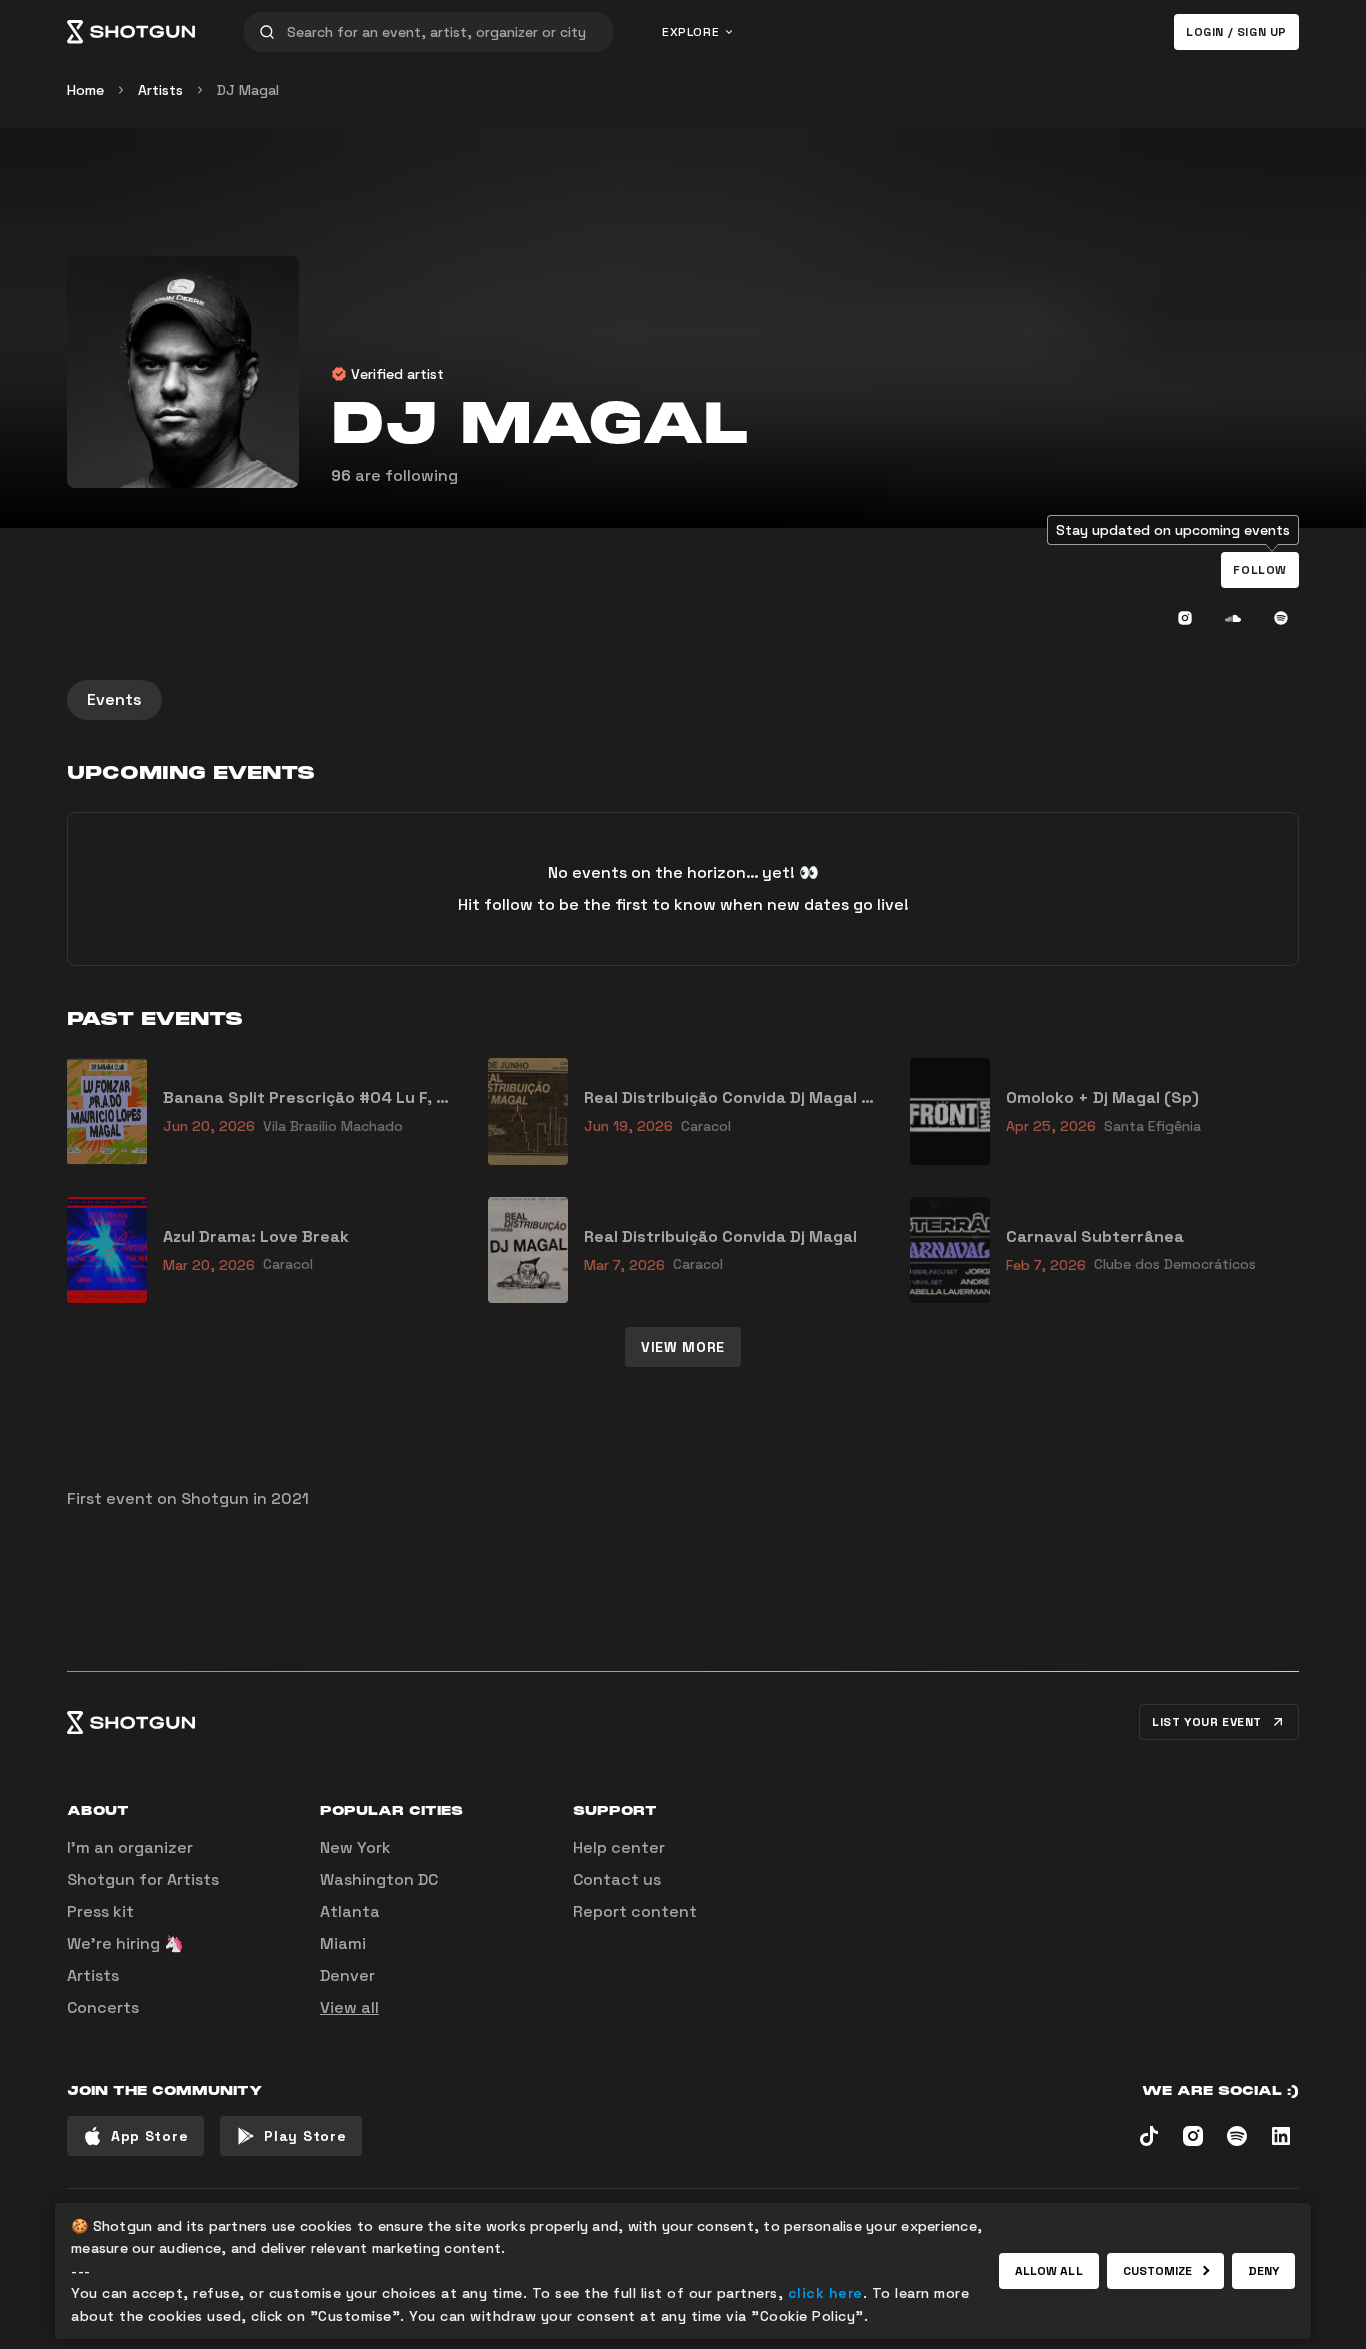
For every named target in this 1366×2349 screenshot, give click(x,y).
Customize (1158, 2271)
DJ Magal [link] (248, 90)
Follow (1260, 570)
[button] (1260, 570)
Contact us (617, 1879)
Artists (160, 90)
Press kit (100, 1911)
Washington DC (379, 1879)
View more (683, 1347)
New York (355, 1847)
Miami (343, 1943)
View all (349, 2007)
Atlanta (350, 1911)
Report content (635, 1911)
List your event (1207, 1722)
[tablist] (683, 700)
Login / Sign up (1236, 32)
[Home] (131, 32)
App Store (149, 2136)
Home (85, 90)
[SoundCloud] (1233, 618)
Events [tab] (114, 699)
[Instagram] (1185, 618)
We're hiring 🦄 (125, 1943)
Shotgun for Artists (143, 1879)
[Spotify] (1281, 618)
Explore (690, 32)
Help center (619, 1847)
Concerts (103, 2007)
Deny (1263, 2271)
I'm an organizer (130, 1847)
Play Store (305, 2136)
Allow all (1049, 2271)
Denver (347, 1975)
